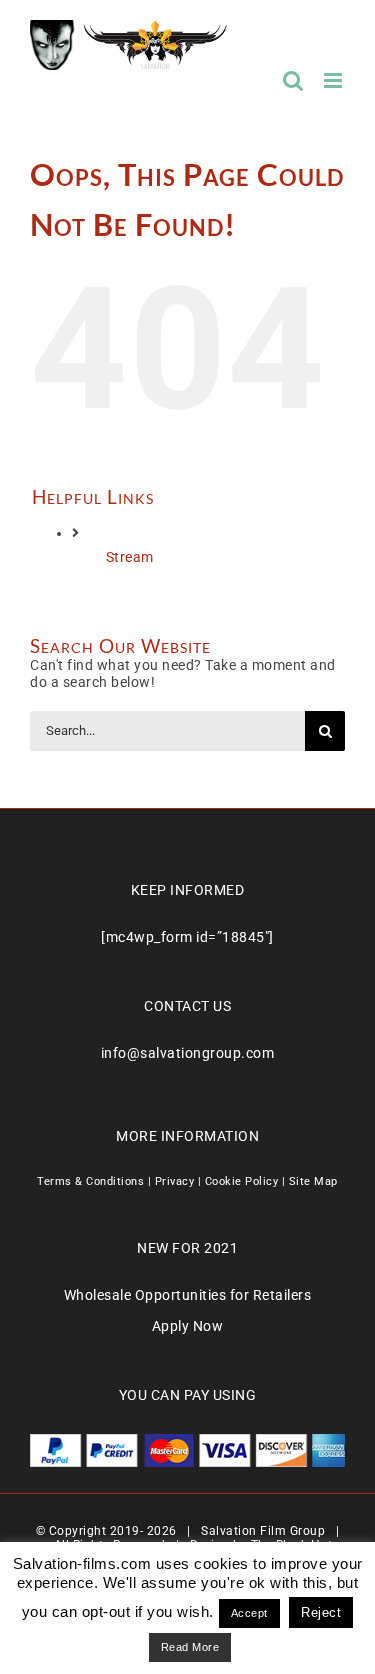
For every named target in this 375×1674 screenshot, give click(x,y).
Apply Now (188, 1326)
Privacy (175, 1181)
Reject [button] (321, 1612)
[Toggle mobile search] (293, 80)
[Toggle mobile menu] (335, 80)
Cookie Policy (242, 1181)
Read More (190, 1647)
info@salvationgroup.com (188, 1053)
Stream (130, 557)
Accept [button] (249, 1613)
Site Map (313, 1181)
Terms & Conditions (90, 1181)
